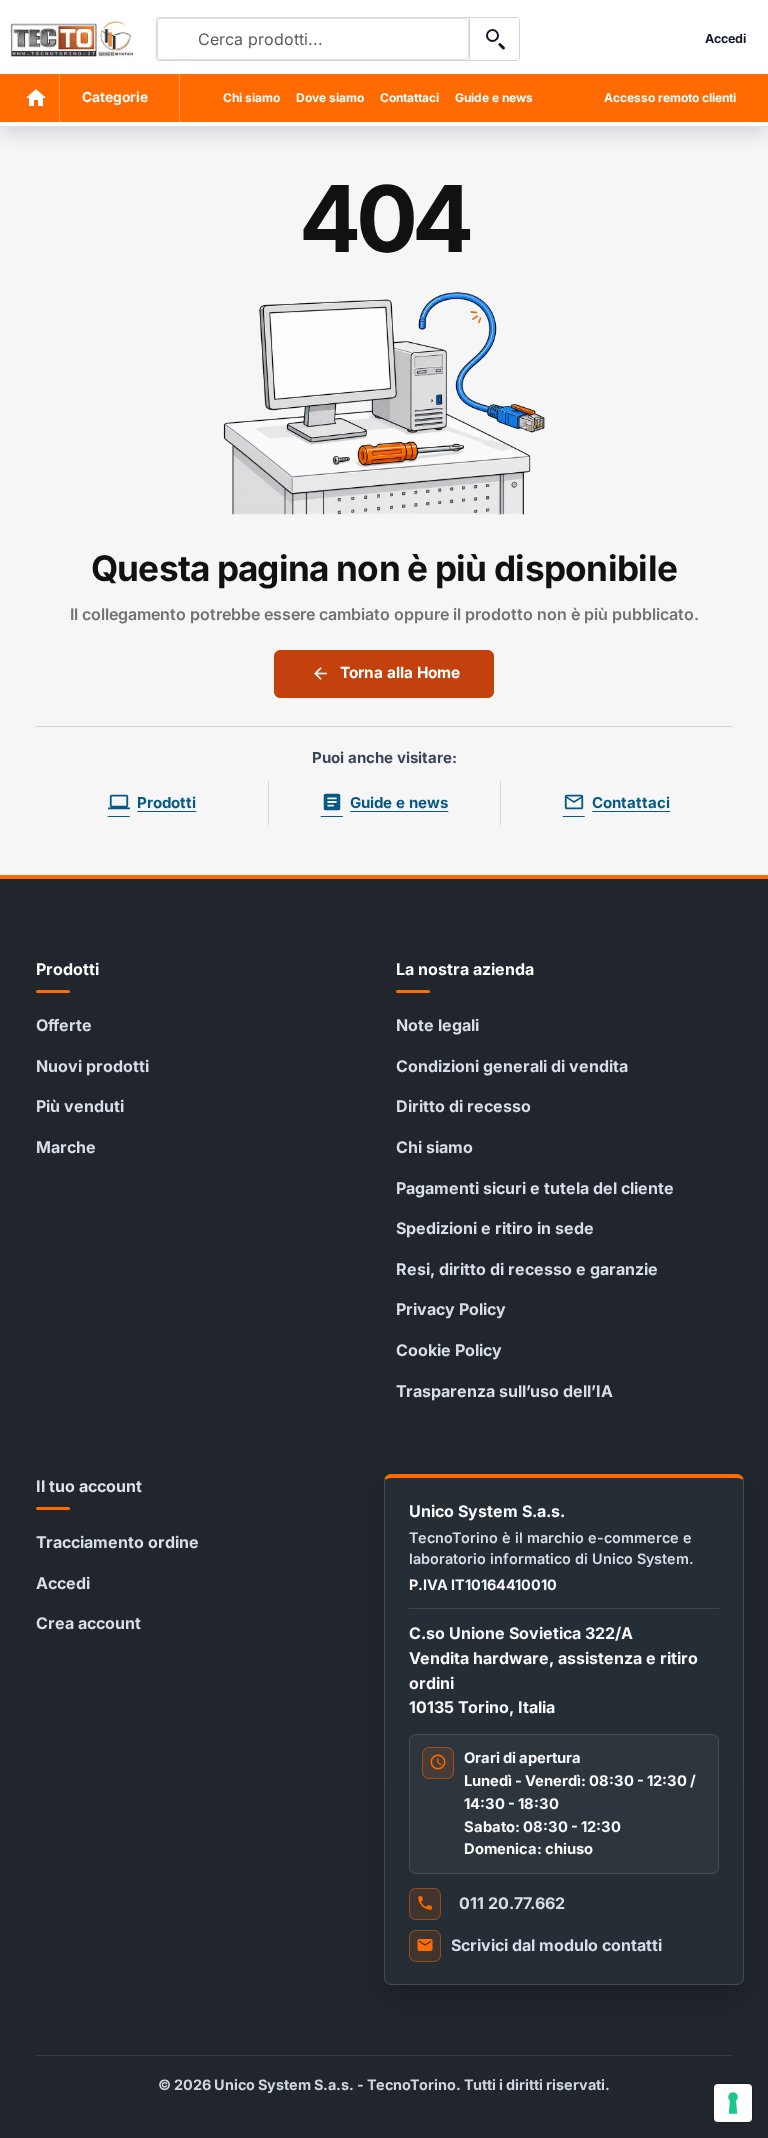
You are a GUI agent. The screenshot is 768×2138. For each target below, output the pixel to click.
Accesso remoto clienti (670, 97)
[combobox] (313, 39)
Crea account (88, 1623)
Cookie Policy (449, 1350)
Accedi (63, 1583)
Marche (66, 1147)
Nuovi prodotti (92, 1066)
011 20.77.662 (512, 1903)
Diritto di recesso (463, 1106)
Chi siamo (251, 97)
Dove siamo (330, 97)
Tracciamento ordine (117, 1542)
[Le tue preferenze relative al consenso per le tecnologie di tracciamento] (733, 2103)
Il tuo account (89, 1486)
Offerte (64, 1025)
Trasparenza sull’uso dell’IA (504, 1391)
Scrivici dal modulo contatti (556, 1945)
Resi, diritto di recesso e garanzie (527, 1269)
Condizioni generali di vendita (512, 1066)
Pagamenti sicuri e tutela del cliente (535, 1188)
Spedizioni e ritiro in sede (495, 1228)
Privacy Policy (451, 1309)
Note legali (437, 1025)
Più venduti (80, 1106)
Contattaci (409, 97)
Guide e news (494, 97)
